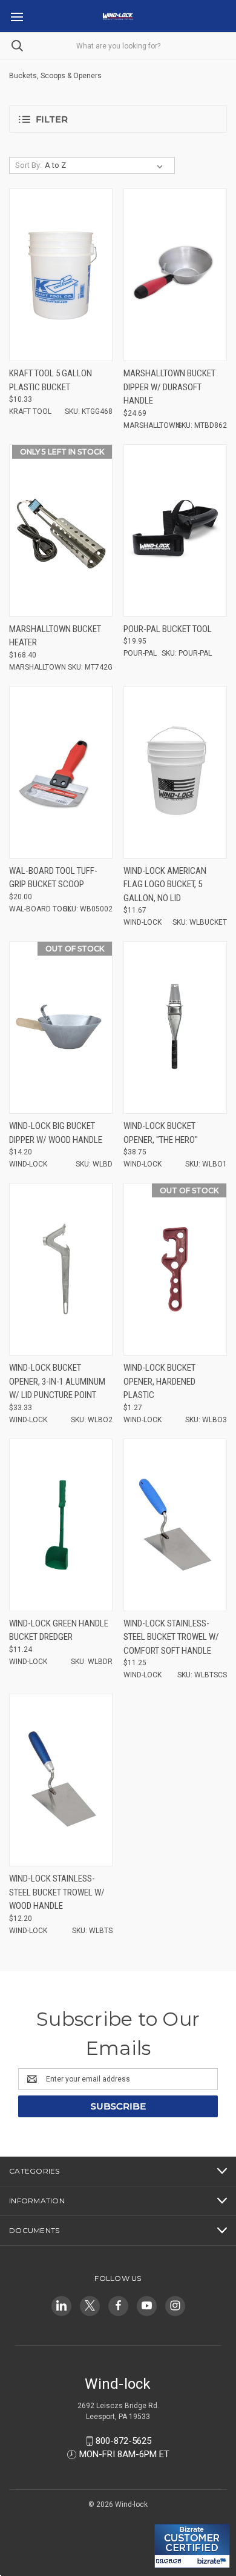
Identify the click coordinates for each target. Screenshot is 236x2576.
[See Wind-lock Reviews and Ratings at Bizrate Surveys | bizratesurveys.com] (192, 2546)
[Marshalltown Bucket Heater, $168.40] (61, 531)
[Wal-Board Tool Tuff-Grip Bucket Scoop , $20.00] (61, 772)
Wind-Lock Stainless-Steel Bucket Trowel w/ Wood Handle (57, 1892)
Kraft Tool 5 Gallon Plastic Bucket (51, 380)
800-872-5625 (123, 2441)
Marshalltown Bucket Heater (55, 636)
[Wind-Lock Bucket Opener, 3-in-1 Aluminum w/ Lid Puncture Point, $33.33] (61, 1269)
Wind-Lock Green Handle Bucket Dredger (59, 1630)
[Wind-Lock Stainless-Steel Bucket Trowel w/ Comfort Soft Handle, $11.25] (175, 1525)
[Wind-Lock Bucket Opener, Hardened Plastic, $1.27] (175, 1269)
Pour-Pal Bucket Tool (168, 629)
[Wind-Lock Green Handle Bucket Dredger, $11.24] (61, 1525)
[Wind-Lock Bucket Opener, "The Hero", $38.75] (175, 1027)
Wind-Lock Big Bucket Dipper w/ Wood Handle (56, 1133)
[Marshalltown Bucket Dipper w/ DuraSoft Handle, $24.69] (175, 275)
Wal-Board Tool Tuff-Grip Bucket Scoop (53, 878)
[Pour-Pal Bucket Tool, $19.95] (175, 531)
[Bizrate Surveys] (171, 2517)
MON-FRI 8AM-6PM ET (124, 2454)
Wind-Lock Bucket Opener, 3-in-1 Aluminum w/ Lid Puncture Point (57, 1381)
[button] (118, 119)
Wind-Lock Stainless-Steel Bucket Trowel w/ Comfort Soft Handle (171, 1637)
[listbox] (106, 165)
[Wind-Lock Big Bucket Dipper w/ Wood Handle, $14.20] (61, 1027)
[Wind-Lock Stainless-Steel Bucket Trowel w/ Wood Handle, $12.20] (61, 1780)
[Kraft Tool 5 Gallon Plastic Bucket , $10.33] (61, 275)
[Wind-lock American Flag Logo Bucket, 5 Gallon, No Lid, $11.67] (175, 772)
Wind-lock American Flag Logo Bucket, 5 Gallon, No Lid (165, 884)
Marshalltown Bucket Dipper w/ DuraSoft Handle (169, 387)
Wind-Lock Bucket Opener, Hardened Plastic (159, 1381)
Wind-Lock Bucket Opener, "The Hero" (161, 1133)
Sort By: (28, 165)
